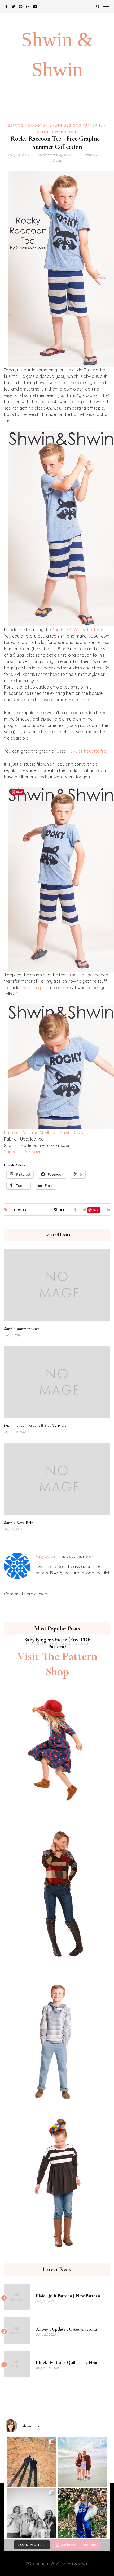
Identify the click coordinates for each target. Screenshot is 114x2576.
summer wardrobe (57, 132)
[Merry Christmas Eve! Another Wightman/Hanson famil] (31, 2513)
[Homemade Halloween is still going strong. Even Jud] (83, 2513)
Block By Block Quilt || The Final (67, 2362)
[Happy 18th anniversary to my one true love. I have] (31, 2462)
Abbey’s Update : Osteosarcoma (66, 2329)
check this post (34, 988)
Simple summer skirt (21, 1329)
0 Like (57, 160)
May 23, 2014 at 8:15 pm (76, 1557)
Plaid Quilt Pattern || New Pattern (68, 2296)
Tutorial (20, 1210)
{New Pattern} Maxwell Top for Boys (35, 1426)
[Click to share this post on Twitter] (85, 1210)
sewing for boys (27, 125)
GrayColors (46, 1556)
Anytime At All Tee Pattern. (77, 630)
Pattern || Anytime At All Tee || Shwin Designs (46, 1133)
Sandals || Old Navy (23, 1152)
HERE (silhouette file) (87, 751)
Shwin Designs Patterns (76, 125)
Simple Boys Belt (18, 1523)
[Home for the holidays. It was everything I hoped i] (83, 2462)
